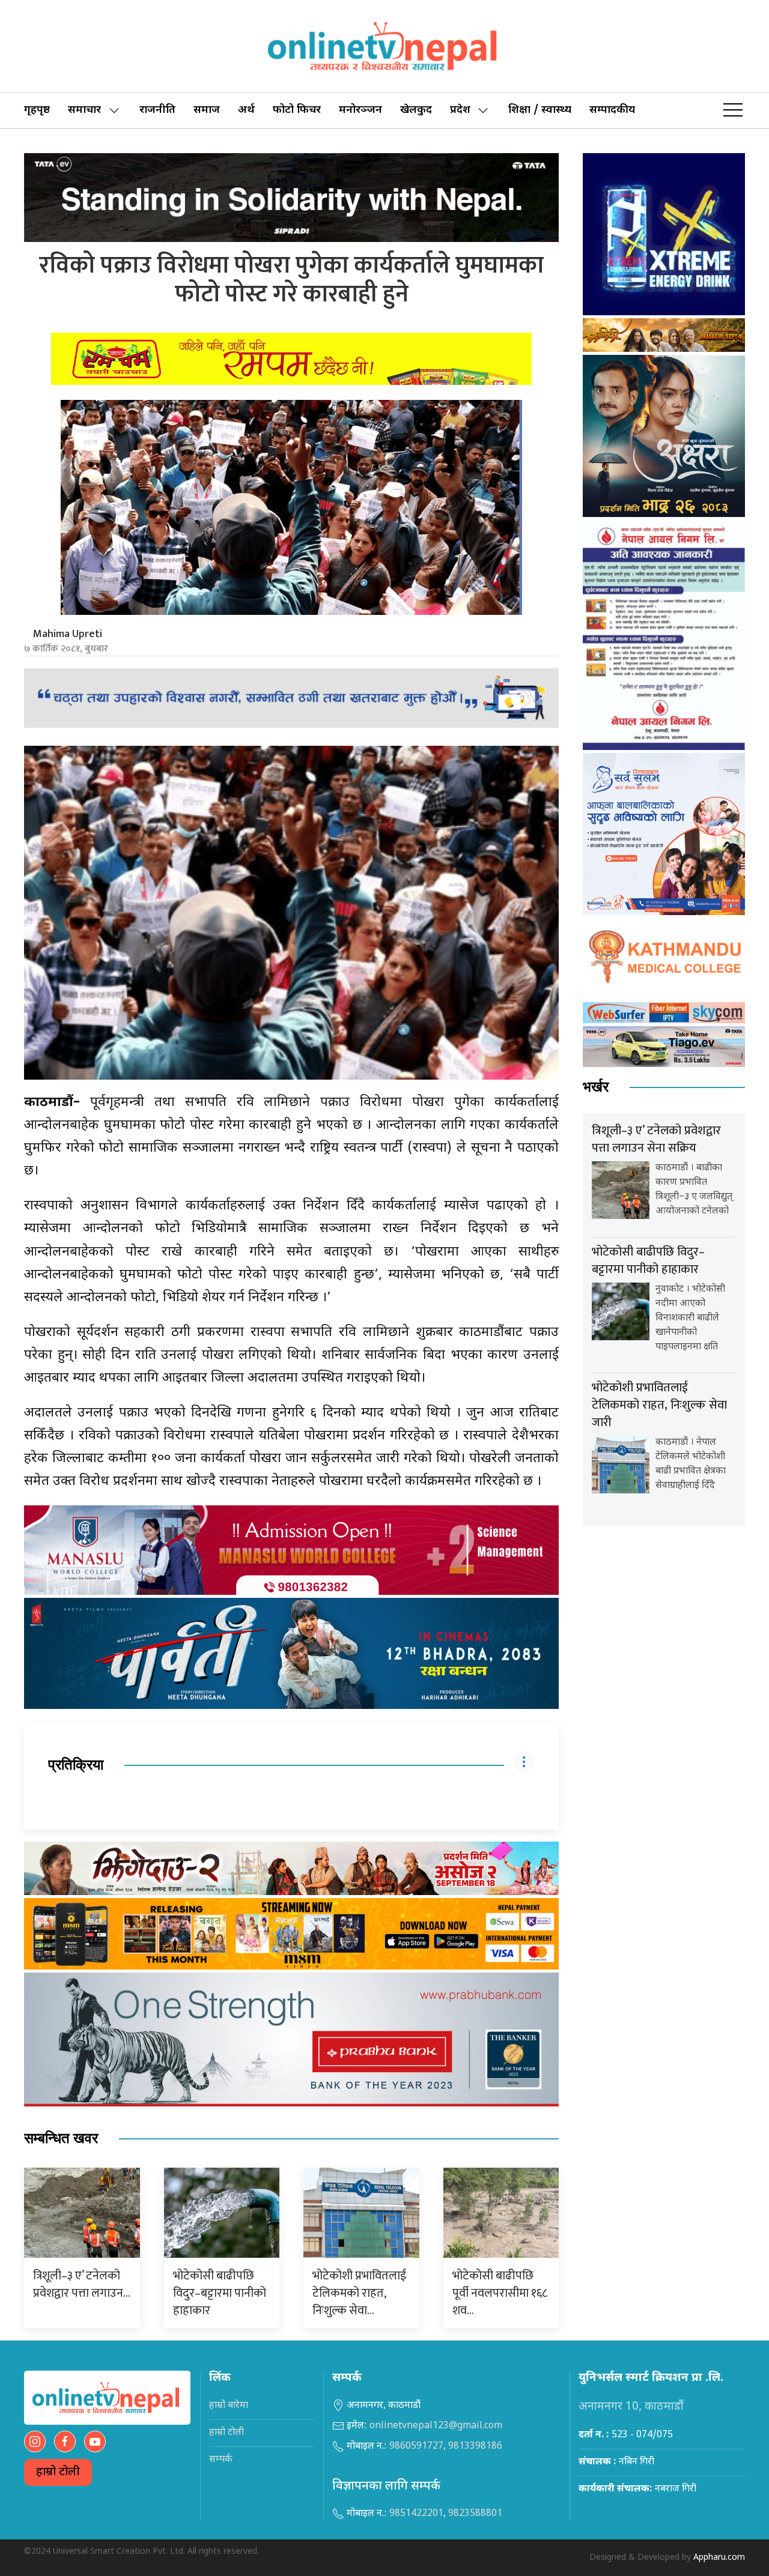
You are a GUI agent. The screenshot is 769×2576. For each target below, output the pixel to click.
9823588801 (475, 2514)
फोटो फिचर (297, 110)
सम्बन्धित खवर (61, 2139)
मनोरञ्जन (360, 110)
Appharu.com (719, 2558)
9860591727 (416, 2447)
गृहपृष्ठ (37, 110)
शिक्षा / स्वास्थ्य (540, 110)
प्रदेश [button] (460, 110)
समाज (207, 110)
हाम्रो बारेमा (229, 2406)
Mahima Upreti (68, 634)
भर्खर (596, 1087)
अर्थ (246, 110)
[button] (733, 110)
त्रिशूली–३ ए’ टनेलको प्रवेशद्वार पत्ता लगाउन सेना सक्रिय (656, 1139)
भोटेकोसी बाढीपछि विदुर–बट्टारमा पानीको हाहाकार (220, 2293)
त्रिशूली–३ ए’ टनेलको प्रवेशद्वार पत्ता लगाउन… (82, 2284)
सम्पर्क (221, 2460)
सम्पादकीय (612, 110)
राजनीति (157, 110)
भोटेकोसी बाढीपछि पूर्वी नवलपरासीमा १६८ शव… (500, 2293)
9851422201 (416, 2514)
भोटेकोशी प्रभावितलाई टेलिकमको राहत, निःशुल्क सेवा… (359, 2293)
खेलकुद (416, 110)
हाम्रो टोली (58, 2472)
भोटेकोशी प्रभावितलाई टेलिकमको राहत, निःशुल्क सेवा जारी (659, 1405)
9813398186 (475, 2447)
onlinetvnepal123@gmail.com (436, 2426)
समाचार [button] (84, 110)
